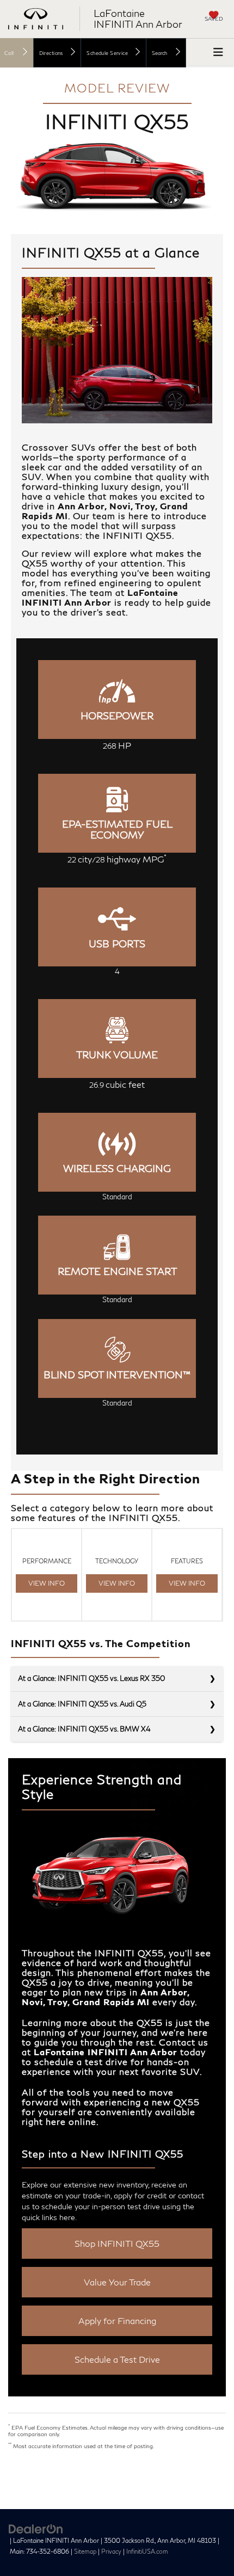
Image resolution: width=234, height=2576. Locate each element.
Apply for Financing (117, 2321)
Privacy (111, 2551)
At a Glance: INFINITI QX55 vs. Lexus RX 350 (91, 1678)
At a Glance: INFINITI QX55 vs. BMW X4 (84, 1729)
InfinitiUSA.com (147, 2551)
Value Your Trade (117, 2282)
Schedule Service (107, 53)
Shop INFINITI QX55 (117, 2243)
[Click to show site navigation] (218, 52)
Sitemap (85, 2551)
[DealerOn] (36, 2528)
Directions (51, 53)
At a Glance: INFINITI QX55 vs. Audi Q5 (82, 1704)
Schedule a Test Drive (117, 2359)
